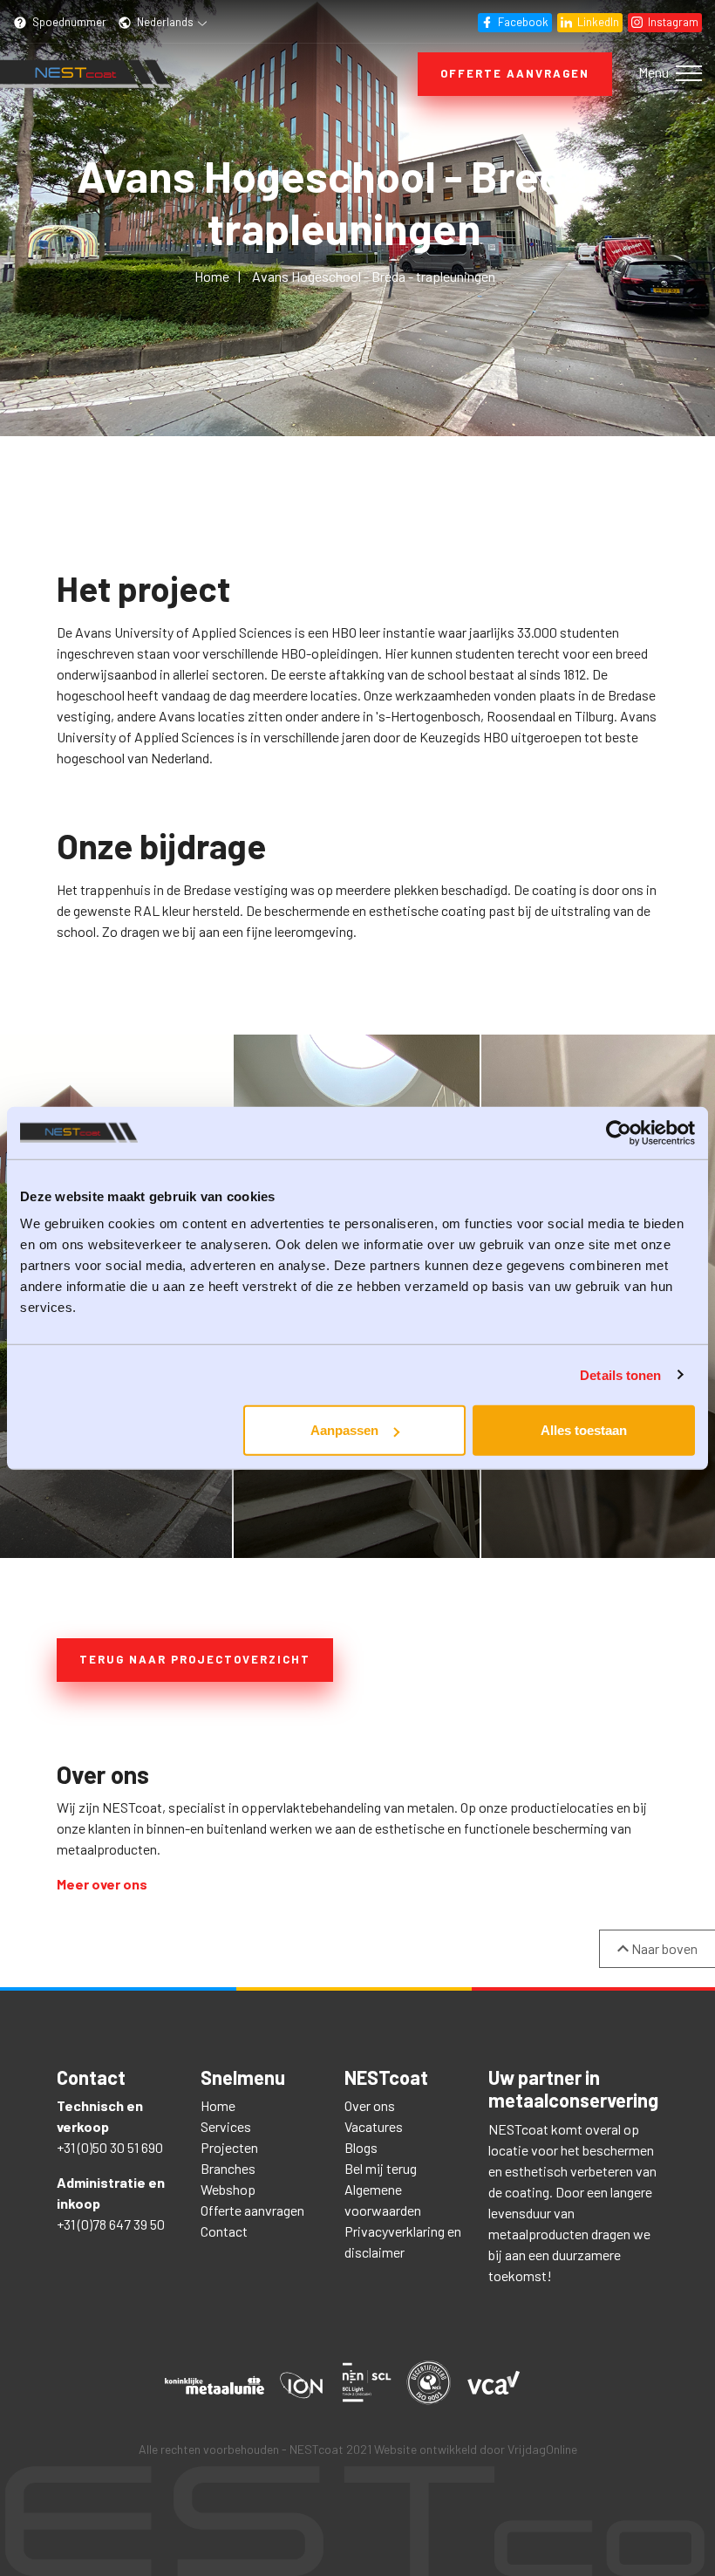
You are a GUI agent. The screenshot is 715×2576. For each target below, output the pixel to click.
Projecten (229, 2147)
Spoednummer (68, 22)
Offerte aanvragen (515, 73)
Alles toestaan (584, 1430)
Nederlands (165, 22)
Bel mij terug (381, 2168)
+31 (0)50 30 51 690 (110, 2147)
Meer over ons (102, 1884)
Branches (228, 2168)
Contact (224, 2231)
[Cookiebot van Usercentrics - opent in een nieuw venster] (619, 1132)
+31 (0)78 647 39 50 (111, 2224)
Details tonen (620, 1374)
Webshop (228, 2189)
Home (218, 2105)
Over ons (370, 2105)
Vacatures (374, 2126)
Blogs (361, 2147)
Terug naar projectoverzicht (195, 1659)
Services (226, 2126)
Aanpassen (344, 1430)
